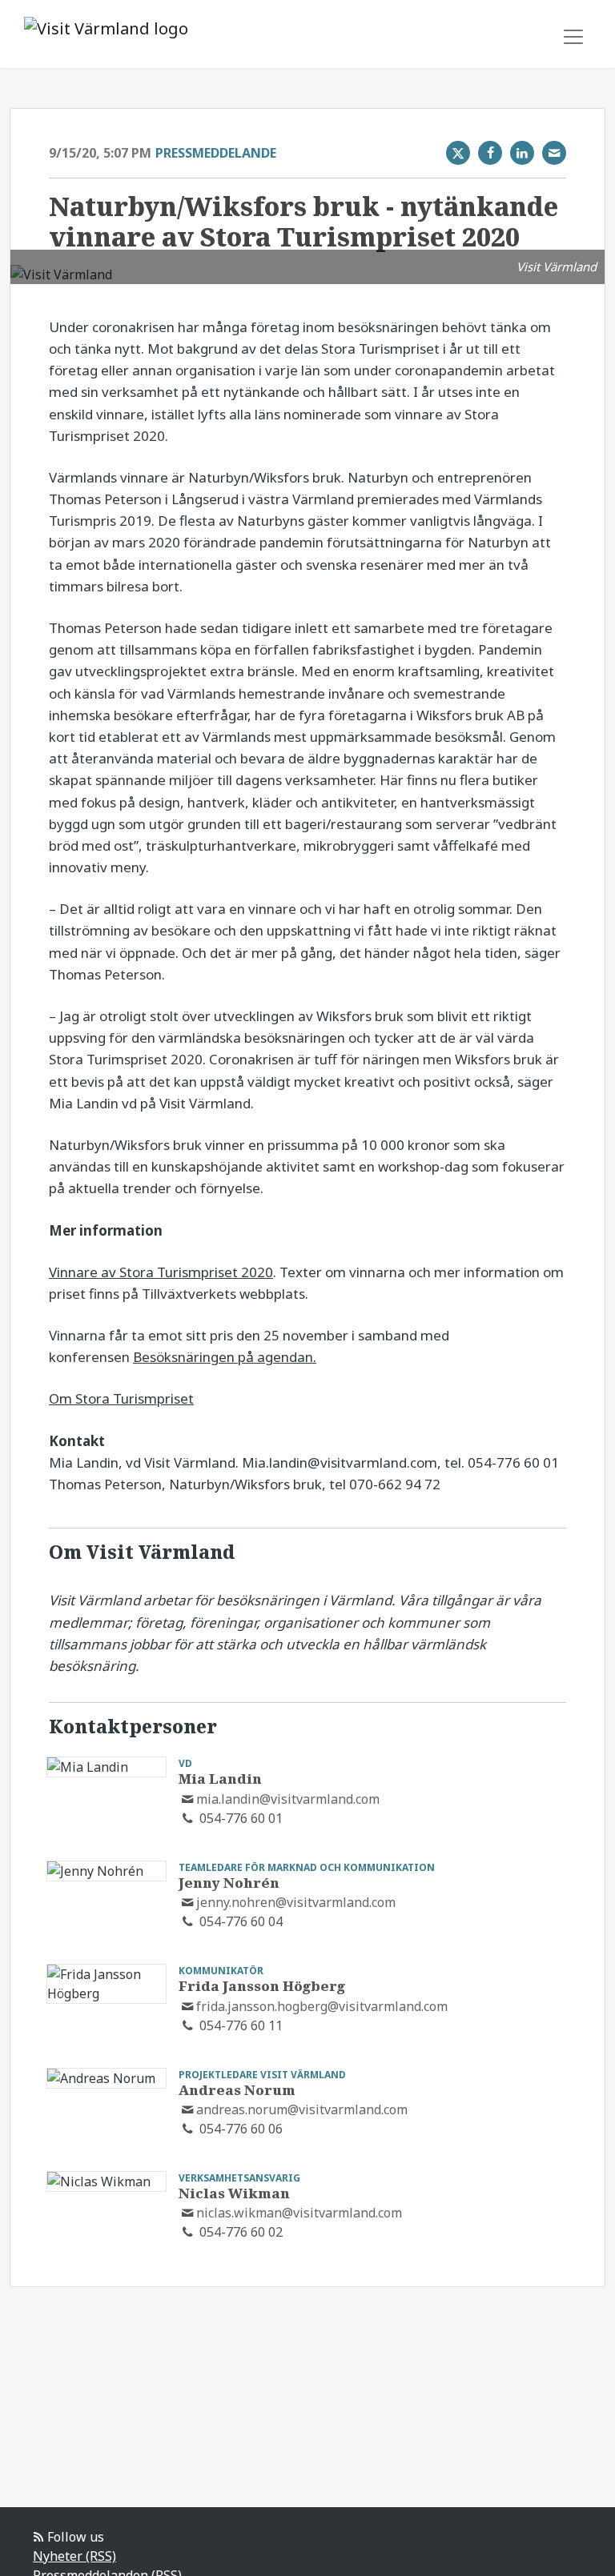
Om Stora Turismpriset (121, 1398)
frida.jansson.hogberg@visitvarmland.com (322, 2006)
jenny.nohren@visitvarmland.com (296, 1902)
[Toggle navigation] (573, 37)
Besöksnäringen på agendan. (225, 1357)
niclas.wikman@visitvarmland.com (299, 2213)
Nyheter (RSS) (74, 2556)
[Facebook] (490, 153)
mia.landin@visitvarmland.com (288, 1799)
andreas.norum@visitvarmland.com (302, 2109)
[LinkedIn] (522, 153)
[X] (458, 153)
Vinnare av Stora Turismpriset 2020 (161, 1272)
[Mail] (554, 153)
